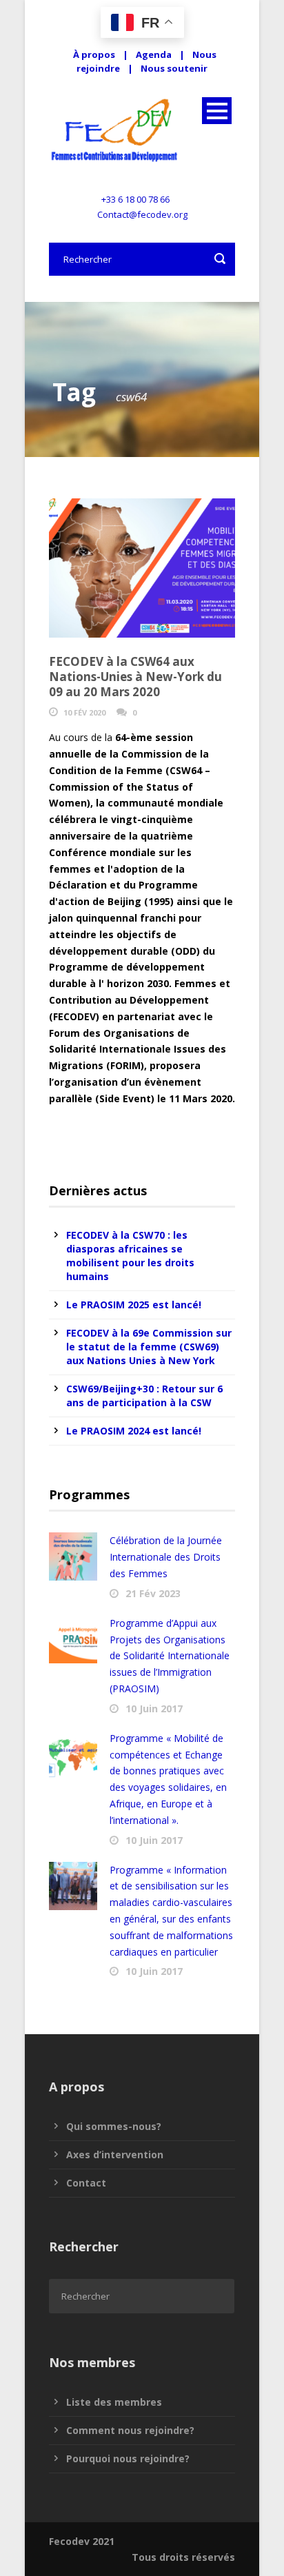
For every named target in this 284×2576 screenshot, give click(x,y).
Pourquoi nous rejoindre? (128, 2458)
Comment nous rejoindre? (130, 2430)
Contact (86, 2183)
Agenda (154, 54)
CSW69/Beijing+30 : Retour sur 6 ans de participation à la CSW (144, 1396)
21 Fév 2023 (153, 1593)
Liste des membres (114, 2402)
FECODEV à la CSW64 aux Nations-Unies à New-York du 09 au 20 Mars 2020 (135, 677)
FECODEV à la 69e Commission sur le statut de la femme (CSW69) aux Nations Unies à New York (149, 1347)
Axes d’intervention (115, 2154)
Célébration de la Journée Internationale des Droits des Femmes (166, 1557)
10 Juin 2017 (154, 1708)
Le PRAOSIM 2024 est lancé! (134, 1431)
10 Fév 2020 (84, 712)
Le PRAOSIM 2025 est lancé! (134, 1305)
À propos (94, 54)
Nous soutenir (174, 68)
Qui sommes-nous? (114, 2126)
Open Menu (217, 111)
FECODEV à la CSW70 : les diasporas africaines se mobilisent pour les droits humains (130, 1256)
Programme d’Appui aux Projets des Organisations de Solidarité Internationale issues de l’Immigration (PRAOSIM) (170, 1656)
